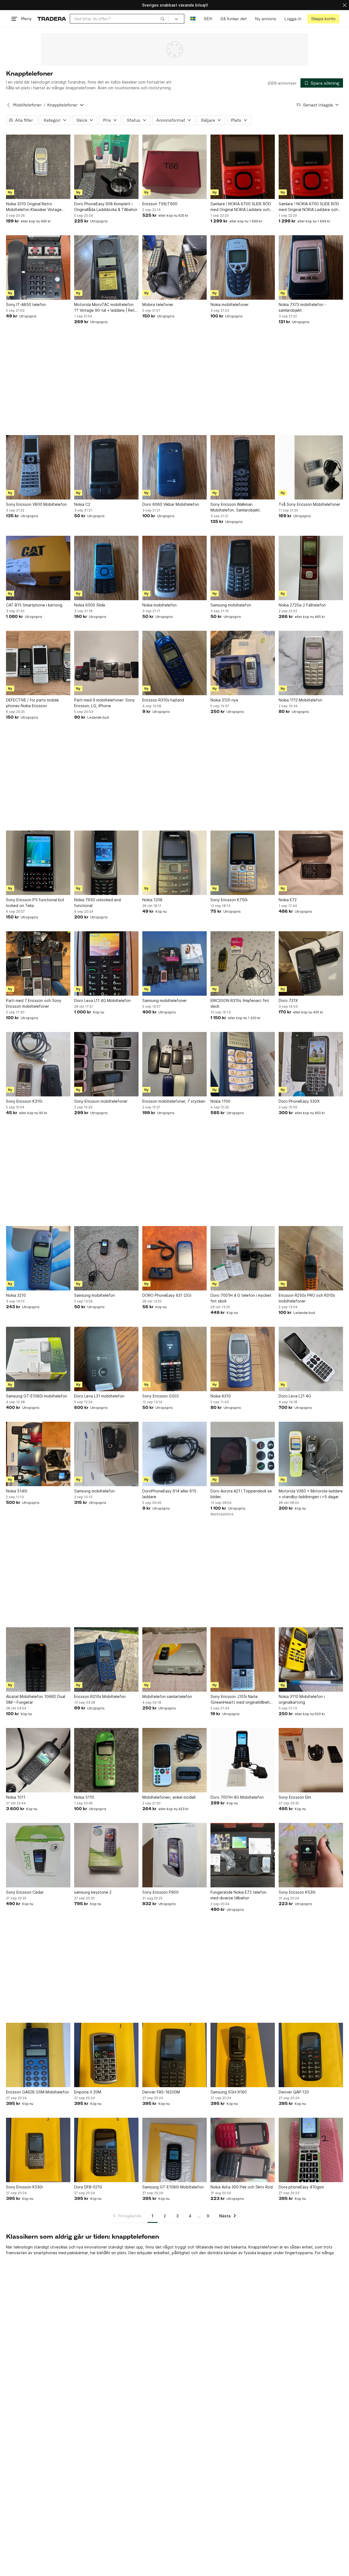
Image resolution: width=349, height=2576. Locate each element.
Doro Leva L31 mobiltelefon (99, 1396)
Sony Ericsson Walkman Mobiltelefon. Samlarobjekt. (236, 507)
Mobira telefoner (158, 304)
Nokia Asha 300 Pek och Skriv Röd (242, 2187)
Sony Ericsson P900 (160, 1892)
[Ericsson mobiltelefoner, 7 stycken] (174, 1064)
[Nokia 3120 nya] (243, 663)
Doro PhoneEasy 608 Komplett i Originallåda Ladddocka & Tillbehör (106, 207)
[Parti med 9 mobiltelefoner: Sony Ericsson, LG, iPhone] (106, 663)
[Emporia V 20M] (106, 2055)
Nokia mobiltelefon (160, 605)
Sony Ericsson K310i (24, 1101)
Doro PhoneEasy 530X (299, 1101)
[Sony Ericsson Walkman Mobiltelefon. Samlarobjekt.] (243, 467)
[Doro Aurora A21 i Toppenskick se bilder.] (243, 1454)
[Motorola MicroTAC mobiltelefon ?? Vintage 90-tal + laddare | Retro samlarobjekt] (106, 267)
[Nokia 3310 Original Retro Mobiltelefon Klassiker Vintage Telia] (38, 167)
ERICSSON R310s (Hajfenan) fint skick (240, 1003)
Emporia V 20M (88, 2092)
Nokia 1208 (152, 900)
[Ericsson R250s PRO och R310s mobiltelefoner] (311, 1258)
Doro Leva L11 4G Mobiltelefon (102, 1000)
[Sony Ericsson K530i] (311, 1855)
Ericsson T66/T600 (160, 204)
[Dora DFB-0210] (106, 2150)
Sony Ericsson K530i (297, 1892)
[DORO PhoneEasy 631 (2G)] (174, 1258)
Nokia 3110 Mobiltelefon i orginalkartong (302, 1699)
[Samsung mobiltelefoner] (174, 963)
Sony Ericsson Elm (295, 1797)
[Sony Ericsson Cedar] (38, 1855)
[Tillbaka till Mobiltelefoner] (8, 105)
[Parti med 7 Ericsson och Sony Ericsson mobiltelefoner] (38, 963)
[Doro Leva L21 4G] (311, 1359)
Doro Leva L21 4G (295, 1396)
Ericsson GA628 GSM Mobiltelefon (37, 2092)
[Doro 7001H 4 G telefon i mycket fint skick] (243, 1258)
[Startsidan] (52, 19)
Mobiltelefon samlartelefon (167, 1696)
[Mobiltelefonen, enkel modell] (174, 1760)
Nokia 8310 (221, 1396)
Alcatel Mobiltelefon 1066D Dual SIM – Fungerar (36, 1699)
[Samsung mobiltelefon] (243, 568)
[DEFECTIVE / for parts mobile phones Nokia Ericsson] (38, 663)
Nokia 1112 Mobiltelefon (300, 700)
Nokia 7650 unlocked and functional (97, 903)
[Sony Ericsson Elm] (311, 1760)
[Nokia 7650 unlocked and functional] (106, 863)
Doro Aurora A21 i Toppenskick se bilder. (241, 1494)
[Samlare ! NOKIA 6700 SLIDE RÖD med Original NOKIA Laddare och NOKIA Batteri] (243, 167)
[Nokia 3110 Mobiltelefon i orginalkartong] (311, 1659)
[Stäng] (345, 5)
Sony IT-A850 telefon (26, 304)
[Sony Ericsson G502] (174, 1359)
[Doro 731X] (311, 963)
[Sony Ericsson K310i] (38, 1064)
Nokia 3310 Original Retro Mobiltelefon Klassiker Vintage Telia (34, 207)
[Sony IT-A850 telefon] (38, 267)
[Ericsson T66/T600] (174, 167)
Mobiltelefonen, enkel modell (169, 1797)
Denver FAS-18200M (161, 2092)
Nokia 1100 (220, 1101)
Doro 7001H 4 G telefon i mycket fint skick (241, 1298)
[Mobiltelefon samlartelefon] (174, 1659)
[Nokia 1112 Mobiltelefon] (311, 663)
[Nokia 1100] (243, 1064)
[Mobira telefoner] (174, 267)
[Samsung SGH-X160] (243, 2055)
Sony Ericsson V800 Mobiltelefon (36, 504)
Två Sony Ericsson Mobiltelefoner (309, 504)
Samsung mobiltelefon (231, 605)
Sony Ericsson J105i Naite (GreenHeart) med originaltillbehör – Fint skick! (242, 1700)
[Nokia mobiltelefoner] (243, 267)
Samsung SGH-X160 (229, 2092)
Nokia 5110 (84, 1797)
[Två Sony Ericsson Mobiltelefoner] (311, 467)
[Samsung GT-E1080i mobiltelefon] (38, 1359)
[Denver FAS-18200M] (174, 2055)
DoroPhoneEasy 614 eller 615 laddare (169, 1494)
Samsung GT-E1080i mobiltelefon (37, 1396)
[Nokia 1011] (38, 1760)
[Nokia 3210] (38, 1258)
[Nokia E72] (311, 863)
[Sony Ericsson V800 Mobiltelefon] (38, 467)
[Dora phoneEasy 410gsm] (311, 2150)
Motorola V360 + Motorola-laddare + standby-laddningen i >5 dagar (311, 1494)
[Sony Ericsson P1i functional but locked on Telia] (38, 863)
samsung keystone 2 (93, 1892)
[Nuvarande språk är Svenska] (193, 19)
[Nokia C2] (106, 467)
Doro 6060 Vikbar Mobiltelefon (171, 504)
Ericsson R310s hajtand (163, 700)
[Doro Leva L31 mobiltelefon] (106, 1359)
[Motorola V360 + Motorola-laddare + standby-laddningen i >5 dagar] (311, 1454)
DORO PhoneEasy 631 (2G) (167, 1295)
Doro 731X (288, 1000)
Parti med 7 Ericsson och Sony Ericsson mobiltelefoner (34, 1003)
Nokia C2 (82, 504)
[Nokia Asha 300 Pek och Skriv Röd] (243, 2150)
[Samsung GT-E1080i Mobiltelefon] (174, 2150)
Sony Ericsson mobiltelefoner (101, 1101)
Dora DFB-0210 (88, 2187)
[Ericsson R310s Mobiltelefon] (106, 1659)
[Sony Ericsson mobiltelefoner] (106, 1064)
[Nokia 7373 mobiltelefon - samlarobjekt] (311, 267)
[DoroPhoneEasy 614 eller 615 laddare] (174, 1454)
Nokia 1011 (16, 1797)
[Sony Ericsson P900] (174, 1855)
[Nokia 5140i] (38, 1454)
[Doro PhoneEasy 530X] (311, 1064)
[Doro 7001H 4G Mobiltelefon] (243, 1760)
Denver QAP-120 (294, 2092)
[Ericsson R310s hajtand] (174, 663)
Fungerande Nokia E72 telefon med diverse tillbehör (238, 1895)
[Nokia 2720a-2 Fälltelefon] (311, 568)
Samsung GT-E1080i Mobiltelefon (173, 2187)
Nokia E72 (288, 900)
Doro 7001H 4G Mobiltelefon (237, 1797)
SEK (208, 19)
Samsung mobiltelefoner (165, 1000)
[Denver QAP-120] (311, 2055)
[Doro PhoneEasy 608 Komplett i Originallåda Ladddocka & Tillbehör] (106, 167)
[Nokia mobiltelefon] (174, 568)
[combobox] (119, 19)
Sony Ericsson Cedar (25, 1892)
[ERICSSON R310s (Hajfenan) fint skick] (243, 963)
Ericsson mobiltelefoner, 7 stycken (174, 1101)
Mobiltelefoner (27, 105)
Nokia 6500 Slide (90, 605)
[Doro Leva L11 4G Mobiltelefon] (106, 963)
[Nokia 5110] (106, 1760)
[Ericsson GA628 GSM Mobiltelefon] (38, 2055)
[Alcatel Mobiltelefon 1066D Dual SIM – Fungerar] (38, 1659)
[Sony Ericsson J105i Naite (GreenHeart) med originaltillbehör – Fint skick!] (243, 1659)
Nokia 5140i (17, 1491)
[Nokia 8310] (243, 1359)
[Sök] (163, 19)
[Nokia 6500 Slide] (106, 568)
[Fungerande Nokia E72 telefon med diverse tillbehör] (243, 1855)
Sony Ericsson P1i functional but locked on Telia (35, 903)
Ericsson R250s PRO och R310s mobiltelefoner (307, 1298)
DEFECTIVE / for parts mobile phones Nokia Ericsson (32, 703)
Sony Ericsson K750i (229, 900)
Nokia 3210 (16, 1295)
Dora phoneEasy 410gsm (301, 2187)
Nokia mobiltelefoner (230, 304)
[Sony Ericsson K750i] (243, 863)
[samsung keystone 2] (106, 1855)
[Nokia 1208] (174, 863)
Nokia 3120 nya (224, 700)
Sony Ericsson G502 (161, 1396)
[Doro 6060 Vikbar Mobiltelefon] (174, 467)
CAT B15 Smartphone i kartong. (35, 605)
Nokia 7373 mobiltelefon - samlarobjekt (302, 307)
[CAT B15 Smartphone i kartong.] (38, 568)
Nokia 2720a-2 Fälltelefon (302, 605)
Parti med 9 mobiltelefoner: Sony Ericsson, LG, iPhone (104, 703)
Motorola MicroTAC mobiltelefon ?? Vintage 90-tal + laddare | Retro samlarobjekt (106, 308)
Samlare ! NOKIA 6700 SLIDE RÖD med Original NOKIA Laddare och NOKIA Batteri (241, 207)
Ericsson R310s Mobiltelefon (100, 1696)
